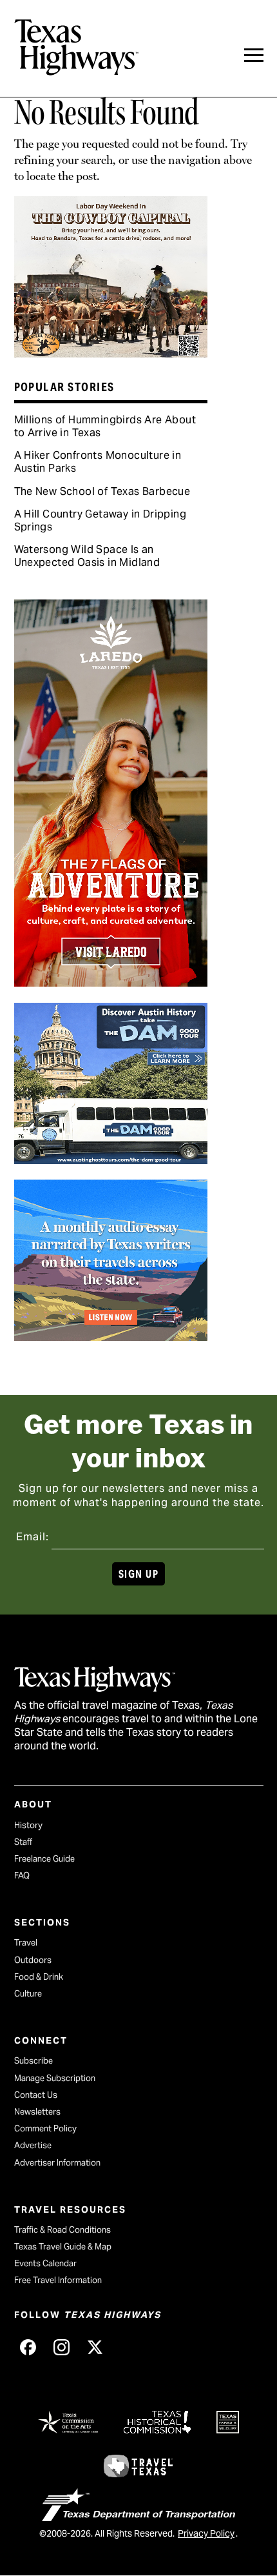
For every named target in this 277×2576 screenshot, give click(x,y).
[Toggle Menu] (254, 55)
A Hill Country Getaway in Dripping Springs (100, 520)
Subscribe (33, 2061)
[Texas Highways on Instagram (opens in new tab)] (62, 2348)
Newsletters (37, 2112)
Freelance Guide (44, 1859)
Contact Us (36, 2095)
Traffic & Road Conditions (62, 2230)
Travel (26, 1943)
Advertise (33, 2145)
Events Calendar (45, 2263)
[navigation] (254, 55)
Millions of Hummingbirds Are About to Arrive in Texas (105, 426)
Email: (33, 1537)
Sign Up (138, 1574)
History (28, 1825)
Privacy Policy (206, 2533)
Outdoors (33, 1960)
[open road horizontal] (111, 1336)
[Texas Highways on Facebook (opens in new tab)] (28, 2348)
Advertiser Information (57, 2163)
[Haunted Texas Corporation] (111, 1160)
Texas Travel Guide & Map (63, 2247)
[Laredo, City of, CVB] (111, 982)
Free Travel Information (58, 2280)
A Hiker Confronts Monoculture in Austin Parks (98, 462)
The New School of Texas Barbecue (102, 491)
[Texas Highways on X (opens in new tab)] (95, 2348)
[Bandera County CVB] (111, 353)
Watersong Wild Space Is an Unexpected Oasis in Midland (87, 556)
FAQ (22, 1876)
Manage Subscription (55, 2078)
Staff (23, 1842)
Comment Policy (45, 2128)
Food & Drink (39, 1977)
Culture (28, 1994)
